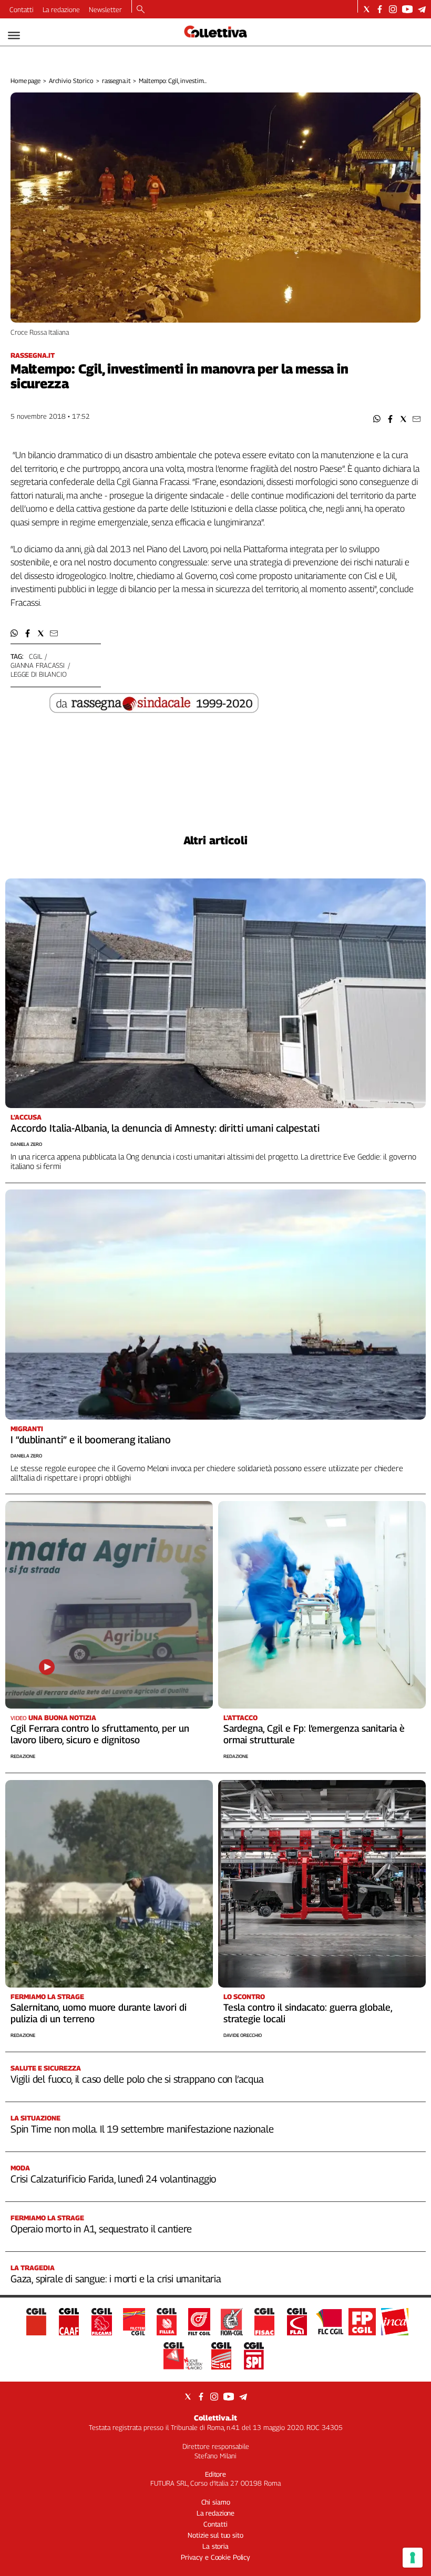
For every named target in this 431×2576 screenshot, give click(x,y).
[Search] (141, 10)
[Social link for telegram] (422, 9)
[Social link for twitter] (367, 9)
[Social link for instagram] (393, 9)
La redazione (61, 9)
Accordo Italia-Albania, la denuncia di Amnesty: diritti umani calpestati (165, 1128)
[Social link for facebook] (380, 9)
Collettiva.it (215, 2418)
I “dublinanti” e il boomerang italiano (91, 1440)
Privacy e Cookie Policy (215, 2557)
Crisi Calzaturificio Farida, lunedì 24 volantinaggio (113, 2179)
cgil (35, 656)
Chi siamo (216, 2502)
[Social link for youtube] (407, 9)
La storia (215, 2546)
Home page (25, 81)
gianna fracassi (38, 665)
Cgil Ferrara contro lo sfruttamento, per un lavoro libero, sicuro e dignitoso (100, 1734)
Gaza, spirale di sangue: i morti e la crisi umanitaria (116, 2279)
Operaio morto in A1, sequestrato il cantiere (101, 2229)
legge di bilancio (39, 674)
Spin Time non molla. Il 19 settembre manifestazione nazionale (142, 2129)
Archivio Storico (71, 81)
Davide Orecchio (243, 2035)
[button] (377, 419)
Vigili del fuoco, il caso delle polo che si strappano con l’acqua (137, 2079)
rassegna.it (116, 81)
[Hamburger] (14, 35)
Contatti (22, 9)
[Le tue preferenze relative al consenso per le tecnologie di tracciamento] (413, 2558)
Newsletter (105, 9)
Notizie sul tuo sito (215, 2535)
